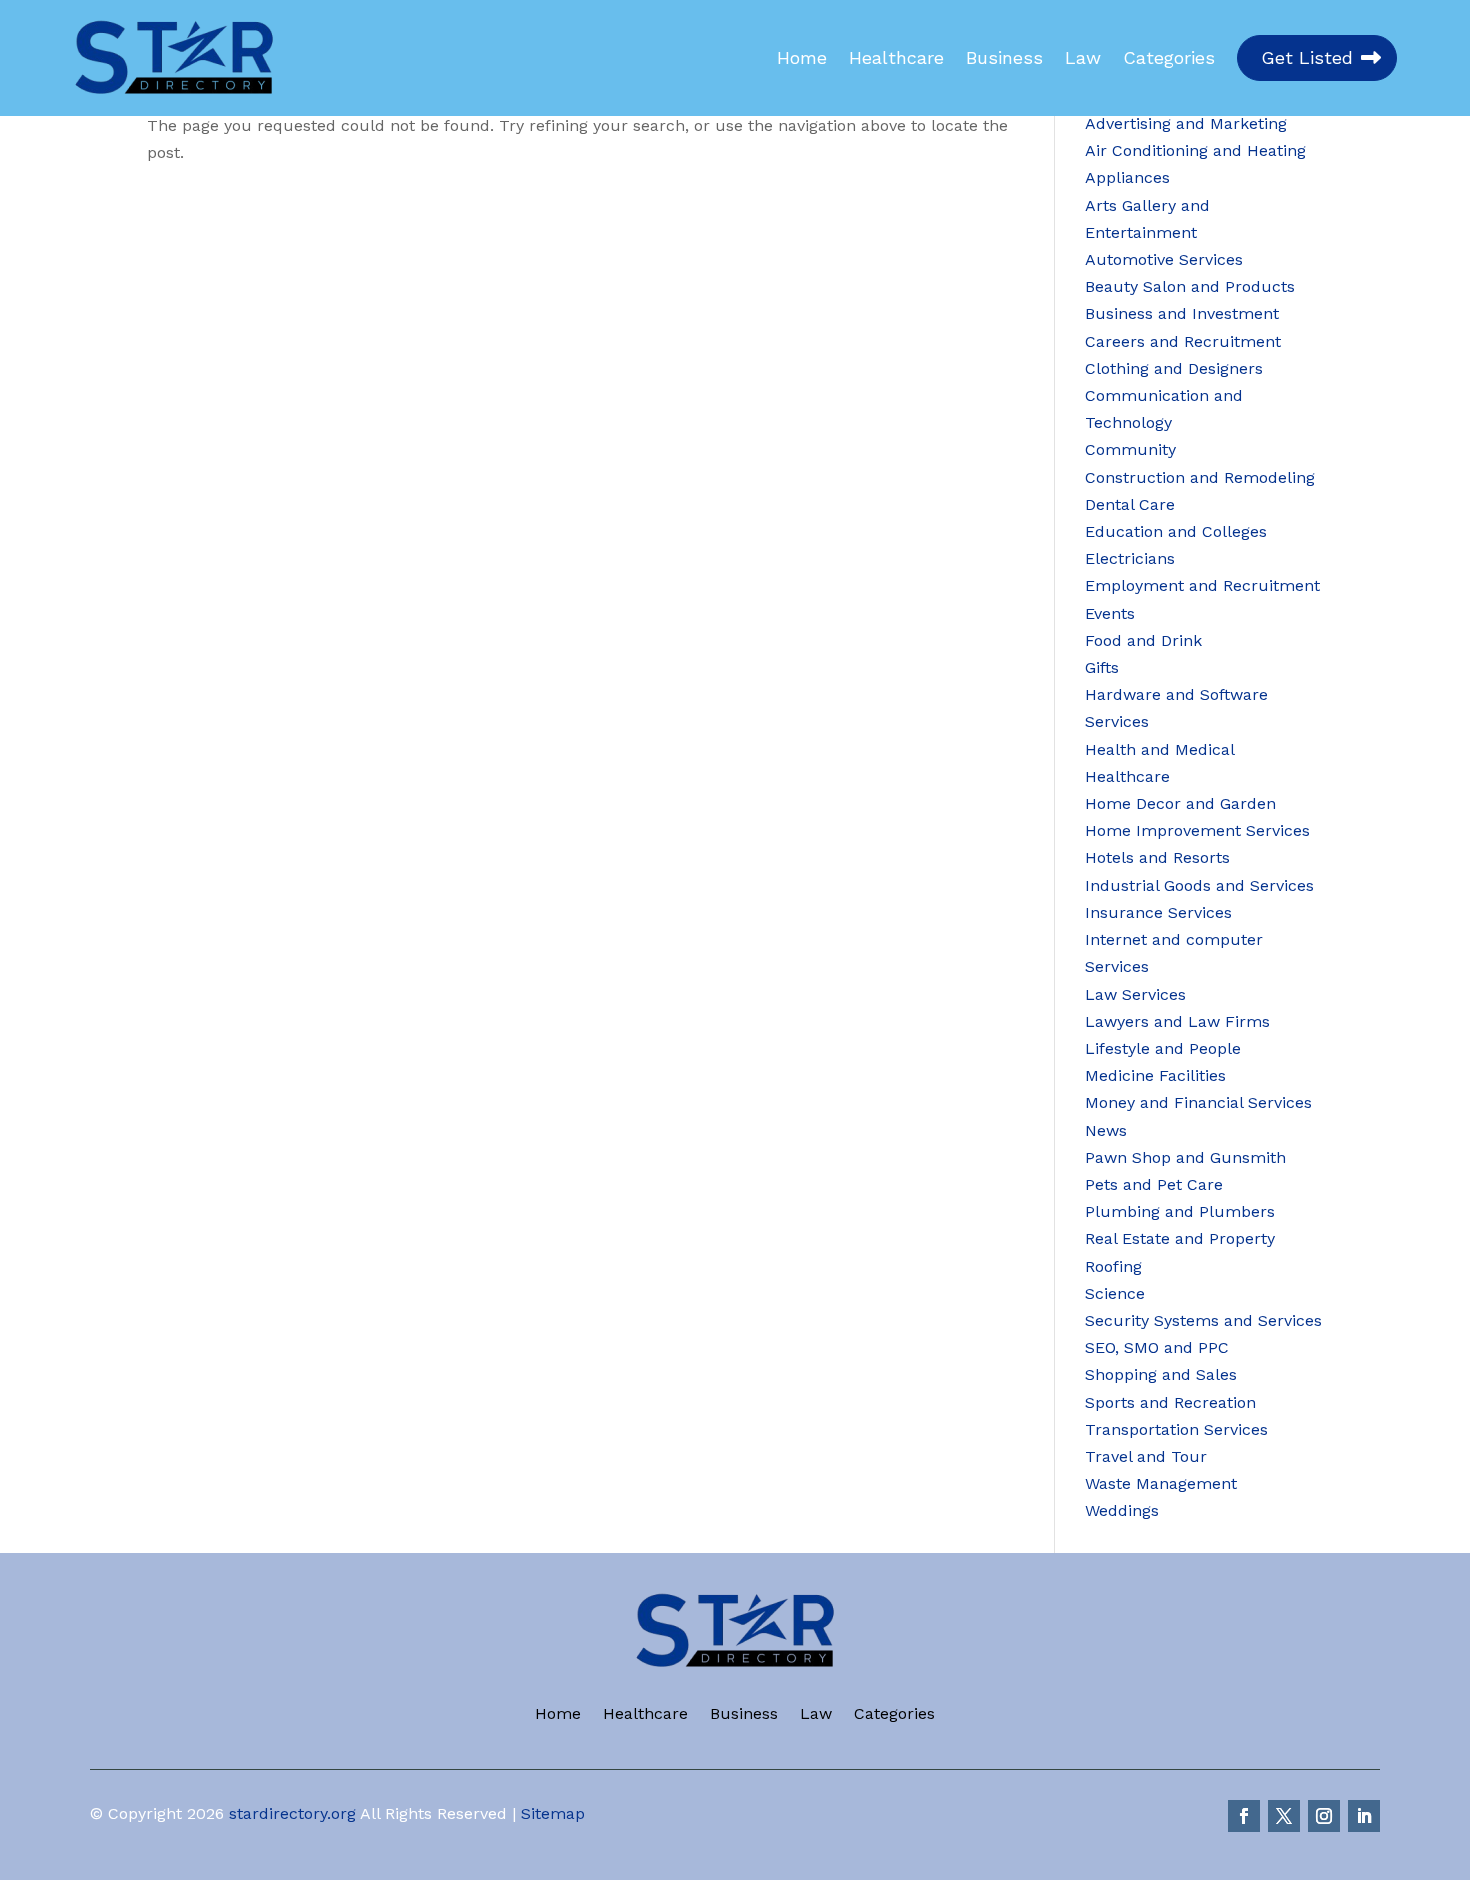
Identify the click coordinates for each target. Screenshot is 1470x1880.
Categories (1169, 58)
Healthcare (896, 58)
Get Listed (1307, 57)
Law (1083, 58)
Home (802, 58)
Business (1004, 58)
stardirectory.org (292, 1813)
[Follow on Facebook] (1244, 1816)
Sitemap (553, 1813)
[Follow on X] (1284, 1816)
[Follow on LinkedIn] (1364, 1816)
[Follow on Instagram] (1324, 1816)
